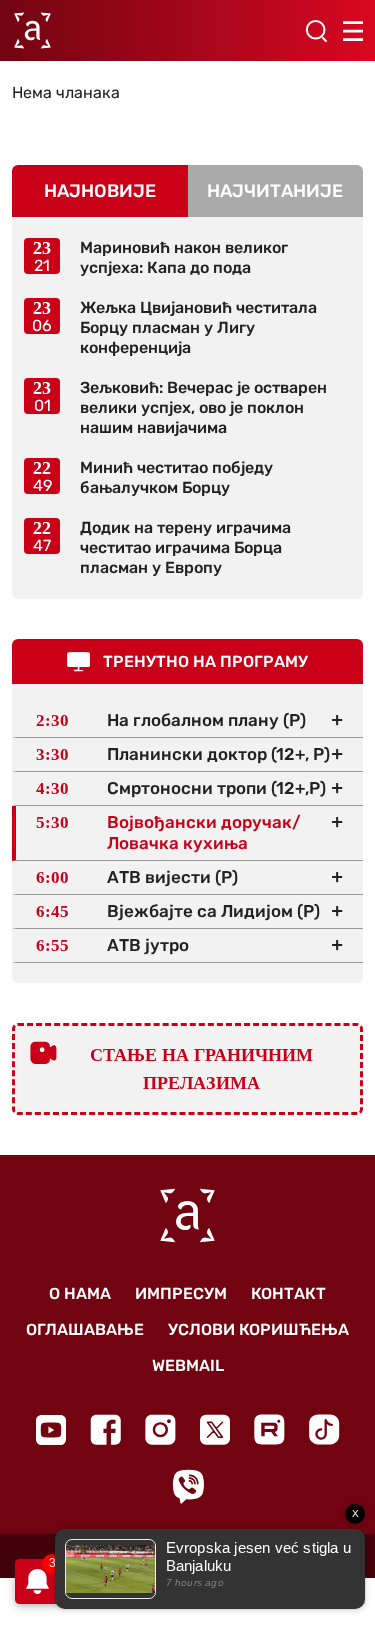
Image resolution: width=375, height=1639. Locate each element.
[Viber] (188, 1486)
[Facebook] (105, 1429)
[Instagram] (160, 1429)
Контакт (288, 1293)
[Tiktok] (324, 1429)
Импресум (181, 1293)
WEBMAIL (188, 1365)
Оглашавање (85, 1329)
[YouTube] (51, 1430)
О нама (80, 1293)
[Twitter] (215, 1429)
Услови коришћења (258, 1329)
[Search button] (316, 31)
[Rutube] (269, 1429)
